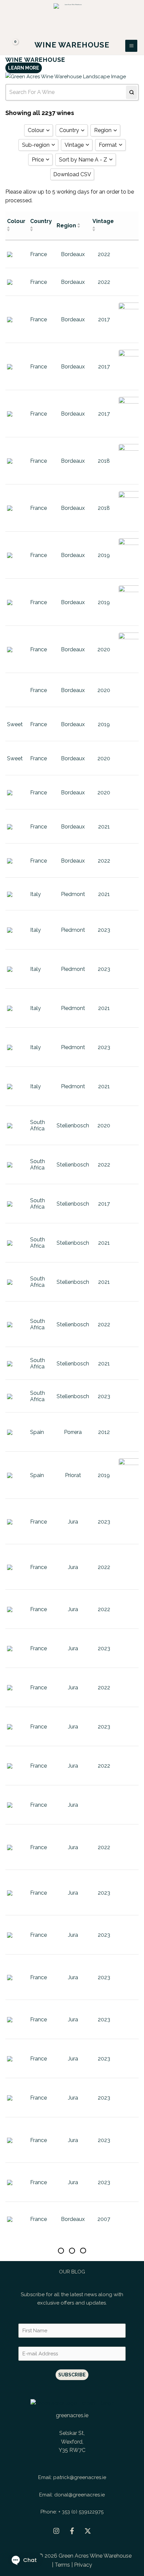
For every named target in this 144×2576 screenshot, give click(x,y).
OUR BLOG (72, 2272)
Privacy (83, 2565)
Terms (62, 2565)
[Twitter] (88, 2531)
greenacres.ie (72, 2415)
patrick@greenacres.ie (80, 2477)
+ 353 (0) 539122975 (81, 2512)
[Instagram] (56, 2531)
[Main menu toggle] (131, 46)
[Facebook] (72, 2531)
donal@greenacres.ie (80, 2495)
